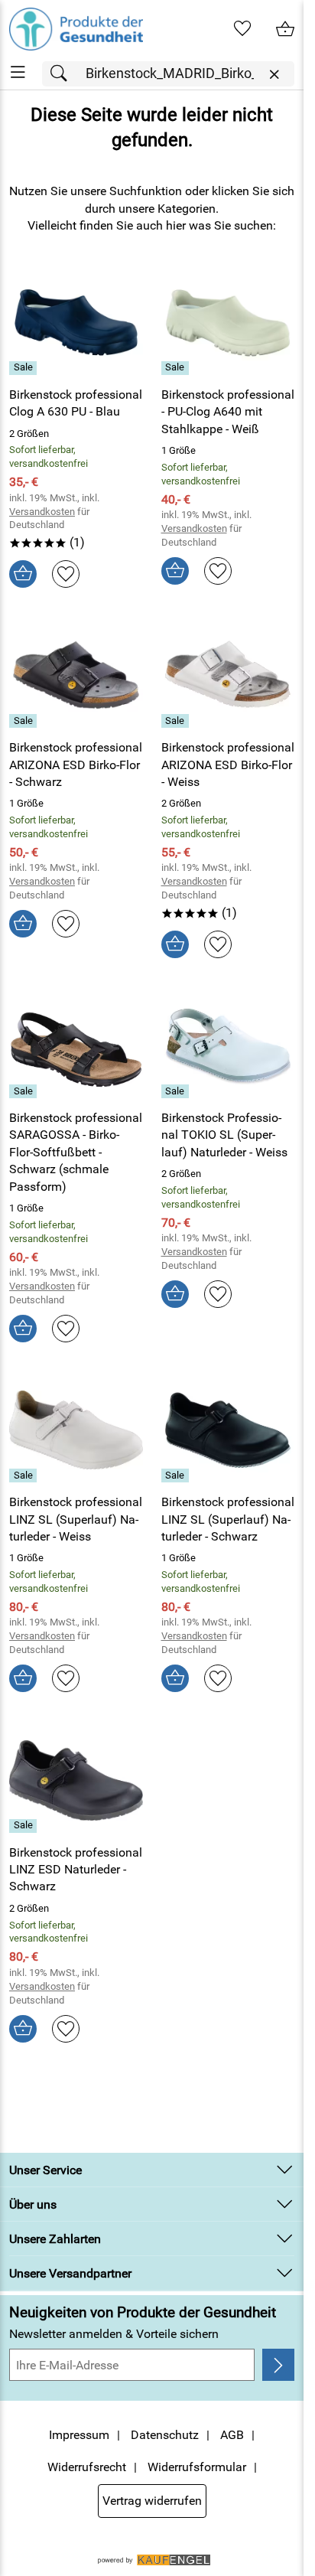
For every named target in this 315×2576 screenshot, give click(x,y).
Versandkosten (42, 512)
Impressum (79, 2435)
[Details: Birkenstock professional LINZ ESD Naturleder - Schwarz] (25, 1826)
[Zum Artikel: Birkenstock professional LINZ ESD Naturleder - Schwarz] (76, 1780)
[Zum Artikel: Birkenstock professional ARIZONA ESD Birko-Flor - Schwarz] (76, 676)
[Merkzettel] (242, 29)
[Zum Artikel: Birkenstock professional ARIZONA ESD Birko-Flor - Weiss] (228, 676)
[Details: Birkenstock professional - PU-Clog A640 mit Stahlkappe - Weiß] (177, 368)
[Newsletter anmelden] (278, 2365)
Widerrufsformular (197, 2467)
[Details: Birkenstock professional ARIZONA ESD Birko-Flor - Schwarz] (25, 721)
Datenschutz (165, 2435)
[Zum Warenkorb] (285, 29)
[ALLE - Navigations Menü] (18, 72)
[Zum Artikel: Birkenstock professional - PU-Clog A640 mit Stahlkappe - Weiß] (228, 322)
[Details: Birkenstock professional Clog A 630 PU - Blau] (25, 368)
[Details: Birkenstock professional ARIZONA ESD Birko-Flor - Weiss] (177, 721)
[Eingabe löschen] (274, 75)
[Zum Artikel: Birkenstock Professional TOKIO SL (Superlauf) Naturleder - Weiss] (228, 1046)
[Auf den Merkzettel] (66, 574)
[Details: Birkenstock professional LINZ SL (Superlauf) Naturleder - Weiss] (25, 1475)
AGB (232, 2435)
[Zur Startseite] (76, 29)
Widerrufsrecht (87, 2467)
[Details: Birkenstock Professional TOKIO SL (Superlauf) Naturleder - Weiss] (177, 1091)
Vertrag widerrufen (152, 2501)
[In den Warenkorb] (23, 574)
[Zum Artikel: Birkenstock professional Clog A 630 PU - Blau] (76, 322)
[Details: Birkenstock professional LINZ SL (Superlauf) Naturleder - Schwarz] (177, 1475)
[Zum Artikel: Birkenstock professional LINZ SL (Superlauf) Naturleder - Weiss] (76, 1430)
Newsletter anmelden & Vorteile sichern (114, 2334)
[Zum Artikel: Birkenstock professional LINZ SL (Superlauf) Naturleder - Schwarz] (228, 1430)
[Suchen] (63, 74)
